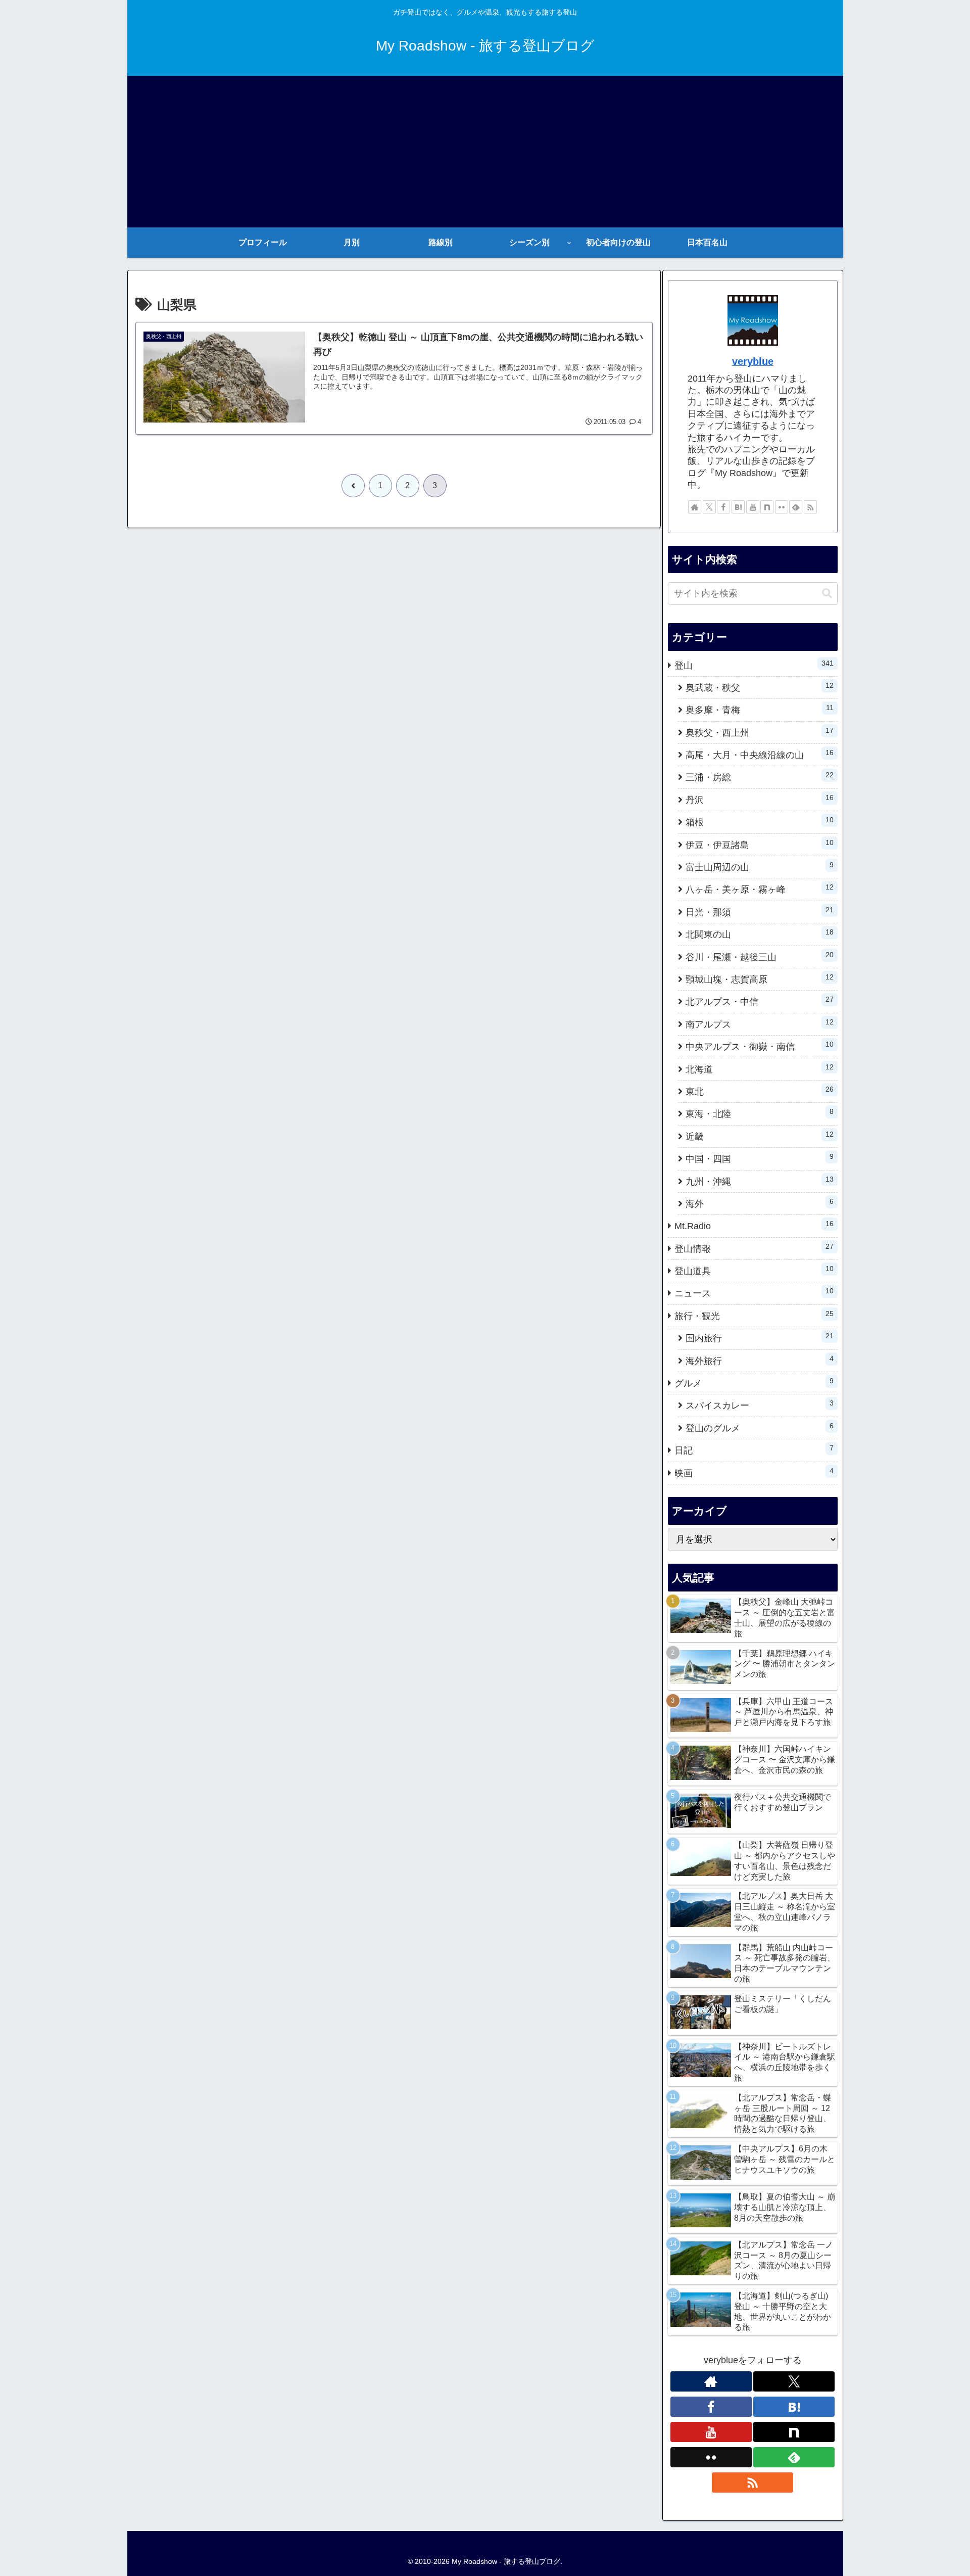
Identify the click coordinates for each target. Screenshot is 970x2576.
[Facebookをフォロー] (723, 507)
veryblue (753, 361)
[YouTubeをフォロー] (753, 507)
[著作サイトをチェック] (695, 507)
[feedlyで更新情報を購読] (796, 507)
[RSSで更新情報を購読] (810, 507)
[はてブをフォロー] (738, 507)
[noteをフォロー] (767, 507)
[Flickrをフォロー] (782, 507)
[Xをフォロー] (709, 507)
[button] (827, 594)
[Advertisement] (485, 152)
